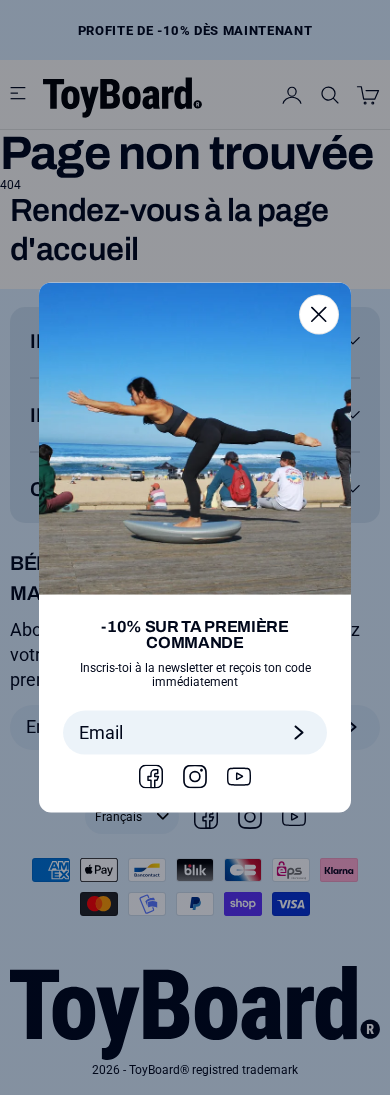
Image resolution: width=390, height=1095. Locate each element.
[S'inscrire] (299, 733)
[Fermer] (319, 314)
